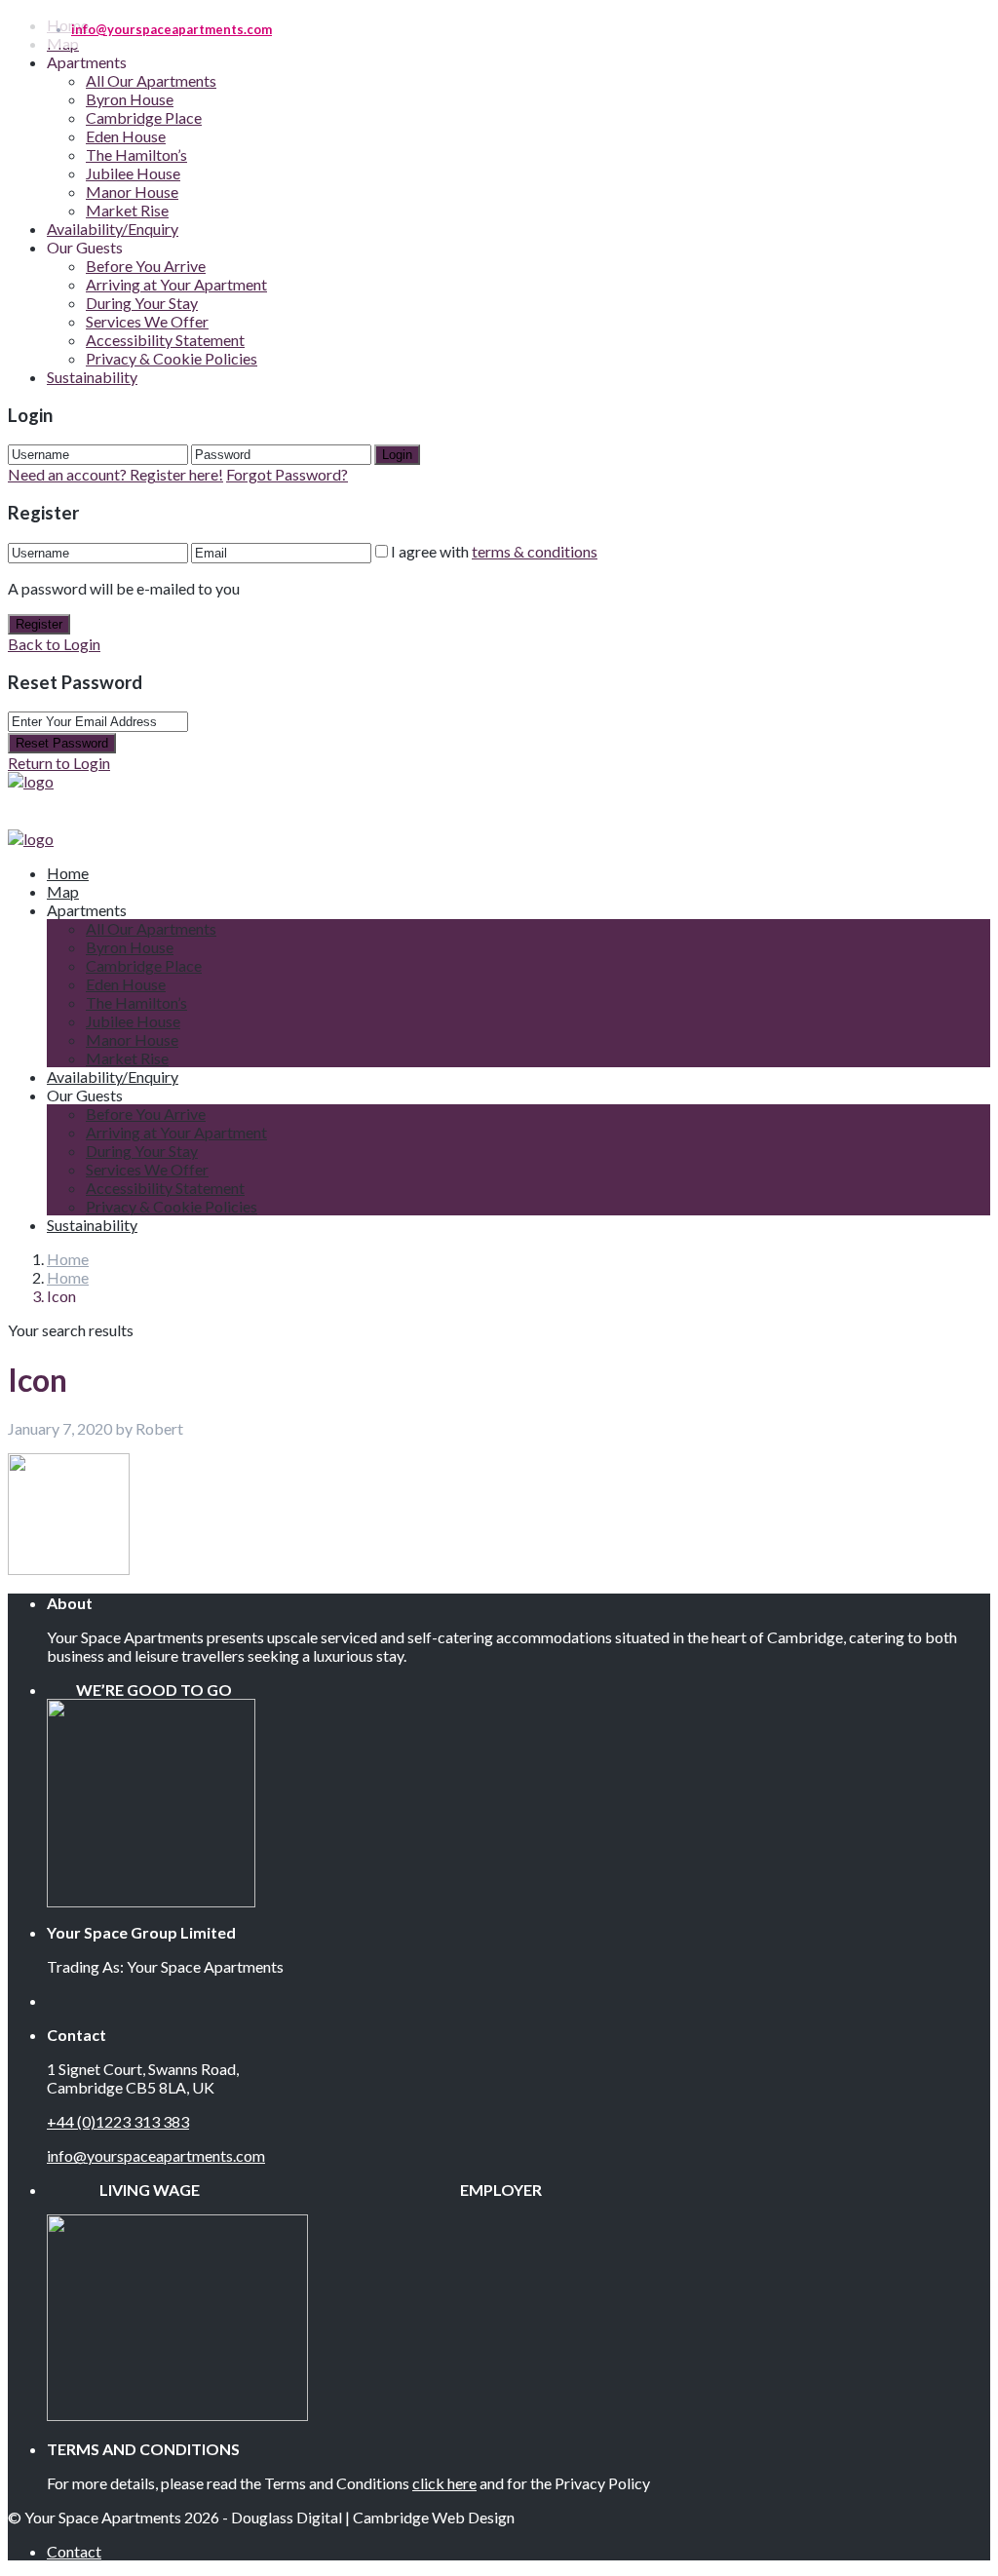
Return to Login (59, 763)
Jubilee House (133, 173)
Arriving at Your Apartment (176, 284)
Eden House (126, 136)
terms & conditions (535, 551)
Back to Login (54, 644)
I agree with (494, 551)
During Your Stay (142, 303)
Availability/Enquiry (113, 229)
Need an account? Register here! (115, 474)
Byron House (130, 99)
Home (68, 1259)
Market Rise (127, 210)
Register (39, 624)
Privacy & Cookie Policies (172, 358)
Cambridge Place (144, 117)
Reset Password (62, 743)
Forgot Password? (287, 474)
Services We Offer (147, 321)
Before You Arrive (146, 266)
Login (397, 455)
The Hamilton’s (136, 154)
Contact (74, 2551)
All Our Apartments (151, 80)
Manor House (132, 192)
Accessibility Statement (165, 340)
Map (63, 891)
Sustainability (92, 377)
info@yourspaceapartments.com (156, 2155)
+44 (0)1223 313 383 (118, 2121)
